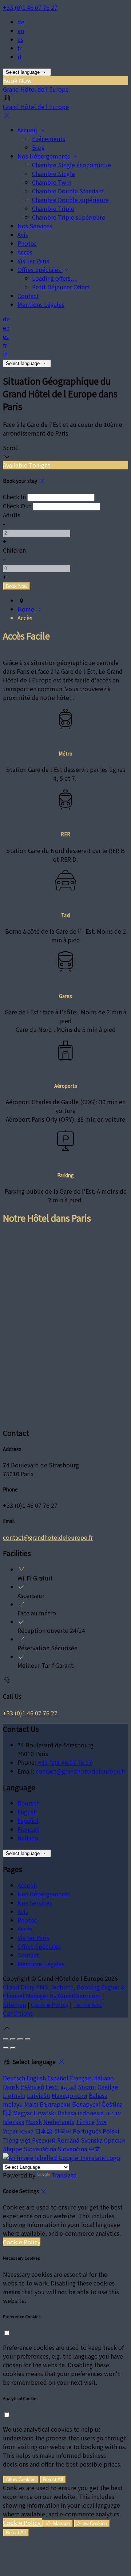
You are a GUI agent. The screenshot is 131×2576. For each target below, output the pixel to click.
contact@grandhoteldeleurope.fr (48, 1537)
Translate (64, 2175)
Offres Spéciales (40, 269)
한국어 (63, 2131)
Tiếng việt (17, 2140)
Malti (31, 2104)
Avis (23, 235)
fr (19, 48)
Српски (115, 2140)
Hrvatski (45, 2113)
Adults (12, 515)
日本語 (44, 2131)
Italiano (28, 1838)
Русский (44, 2140)
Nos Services (35, 226)
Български (55, 2104)
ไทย (101, 2122)
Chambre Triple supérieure (69, 217)
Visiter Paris (33, 261)
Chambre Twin (52, 182)
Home (27, 609)
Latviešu (39, 2095)
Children (14, 550)
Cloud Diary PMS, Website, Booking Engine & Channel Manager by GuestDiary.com (64, 1991)
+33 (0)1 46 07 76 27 (30, 7)
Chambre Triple (53, 208)
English (27, 1812)
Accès (25, 252)
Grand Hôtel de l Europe (36, 89)
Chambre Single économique (72, 165)
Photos (27, 243)
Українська (18, 2131)
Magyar (23, 2113)
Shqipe (13, 2149)
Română (68, 2140)
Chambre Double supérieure (70, 200)
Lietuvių (14, 2095)
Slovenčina (72, 2149)
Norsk (34, 2122)
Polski (111, 2131)
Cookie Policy (50, 2004)
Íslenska (14, 2122)
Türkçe (85, 2122)
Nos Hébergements (44, 156)
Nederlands (59, 2122)
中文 (94, 2149)
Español (28, 1820)
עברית (113, 2113)
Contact (28, 296)
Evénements (49, 139)
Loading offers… (54, 278)
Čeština (112, 2104)
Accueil (28, 130)
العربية (68, 2087)
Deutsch (29, 1803)
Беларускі (86, 2104)
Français (28, 1829)
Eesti (52, 2087)
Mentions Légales (41, 304)
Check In (14, 497)
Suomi (87, 2087)
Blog (38, 147)
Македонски (70, 2095)
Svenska (92, 2140)
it (20, 57)
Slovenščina (40, 2149)
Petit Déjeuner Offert (61, 287)
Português (87, 2131)
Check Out (17, 506)
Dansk (11, 2087)
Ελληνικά (32, 2087)
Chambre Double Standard (68, 191)
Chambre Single (53, 173)
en (21, 31)
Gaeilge (108, 2087)
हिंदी (7, 2113)
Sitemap (15, 2004)
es (20, 39)
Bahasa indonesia (81, 2113)
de (21, 22)
